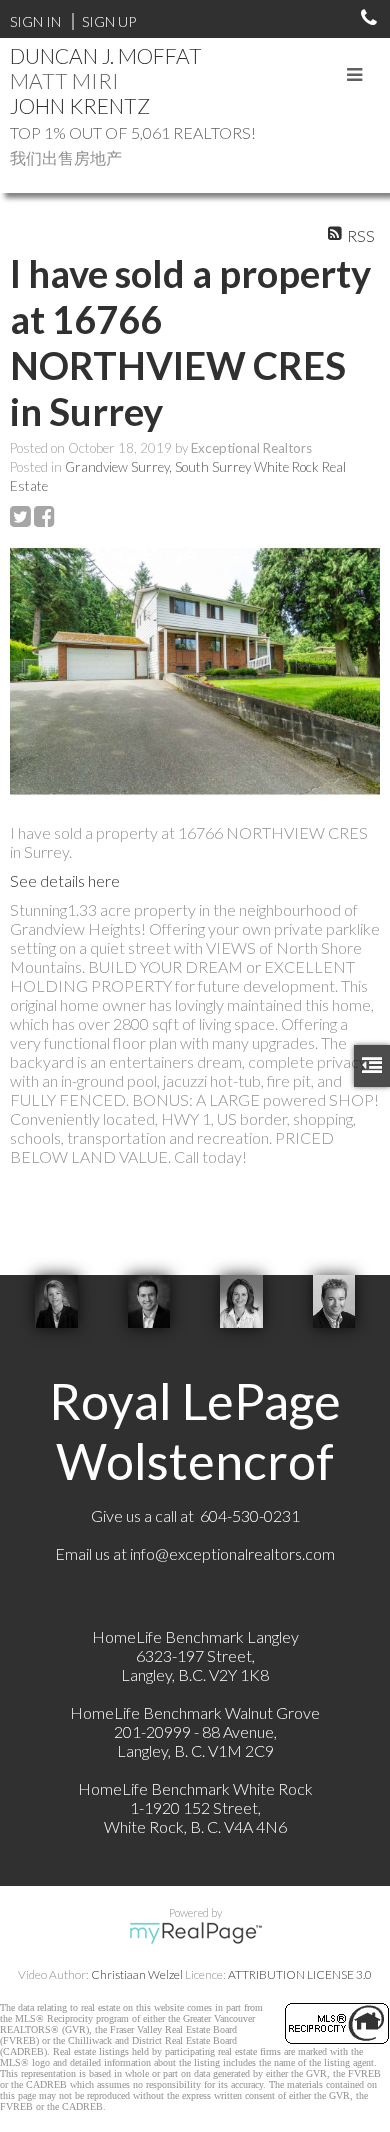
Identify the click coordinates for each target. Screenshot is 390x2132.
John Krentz (80, 105)
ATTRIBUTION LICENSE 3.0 (300, 1974)
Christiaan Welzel (137, 1974)
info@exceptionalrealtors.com (232, 1553)
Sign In (35, 21)
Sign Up (109, 21)
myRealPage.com (195, 1933)
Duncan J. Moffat (106, 55)
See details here (65, 880)
